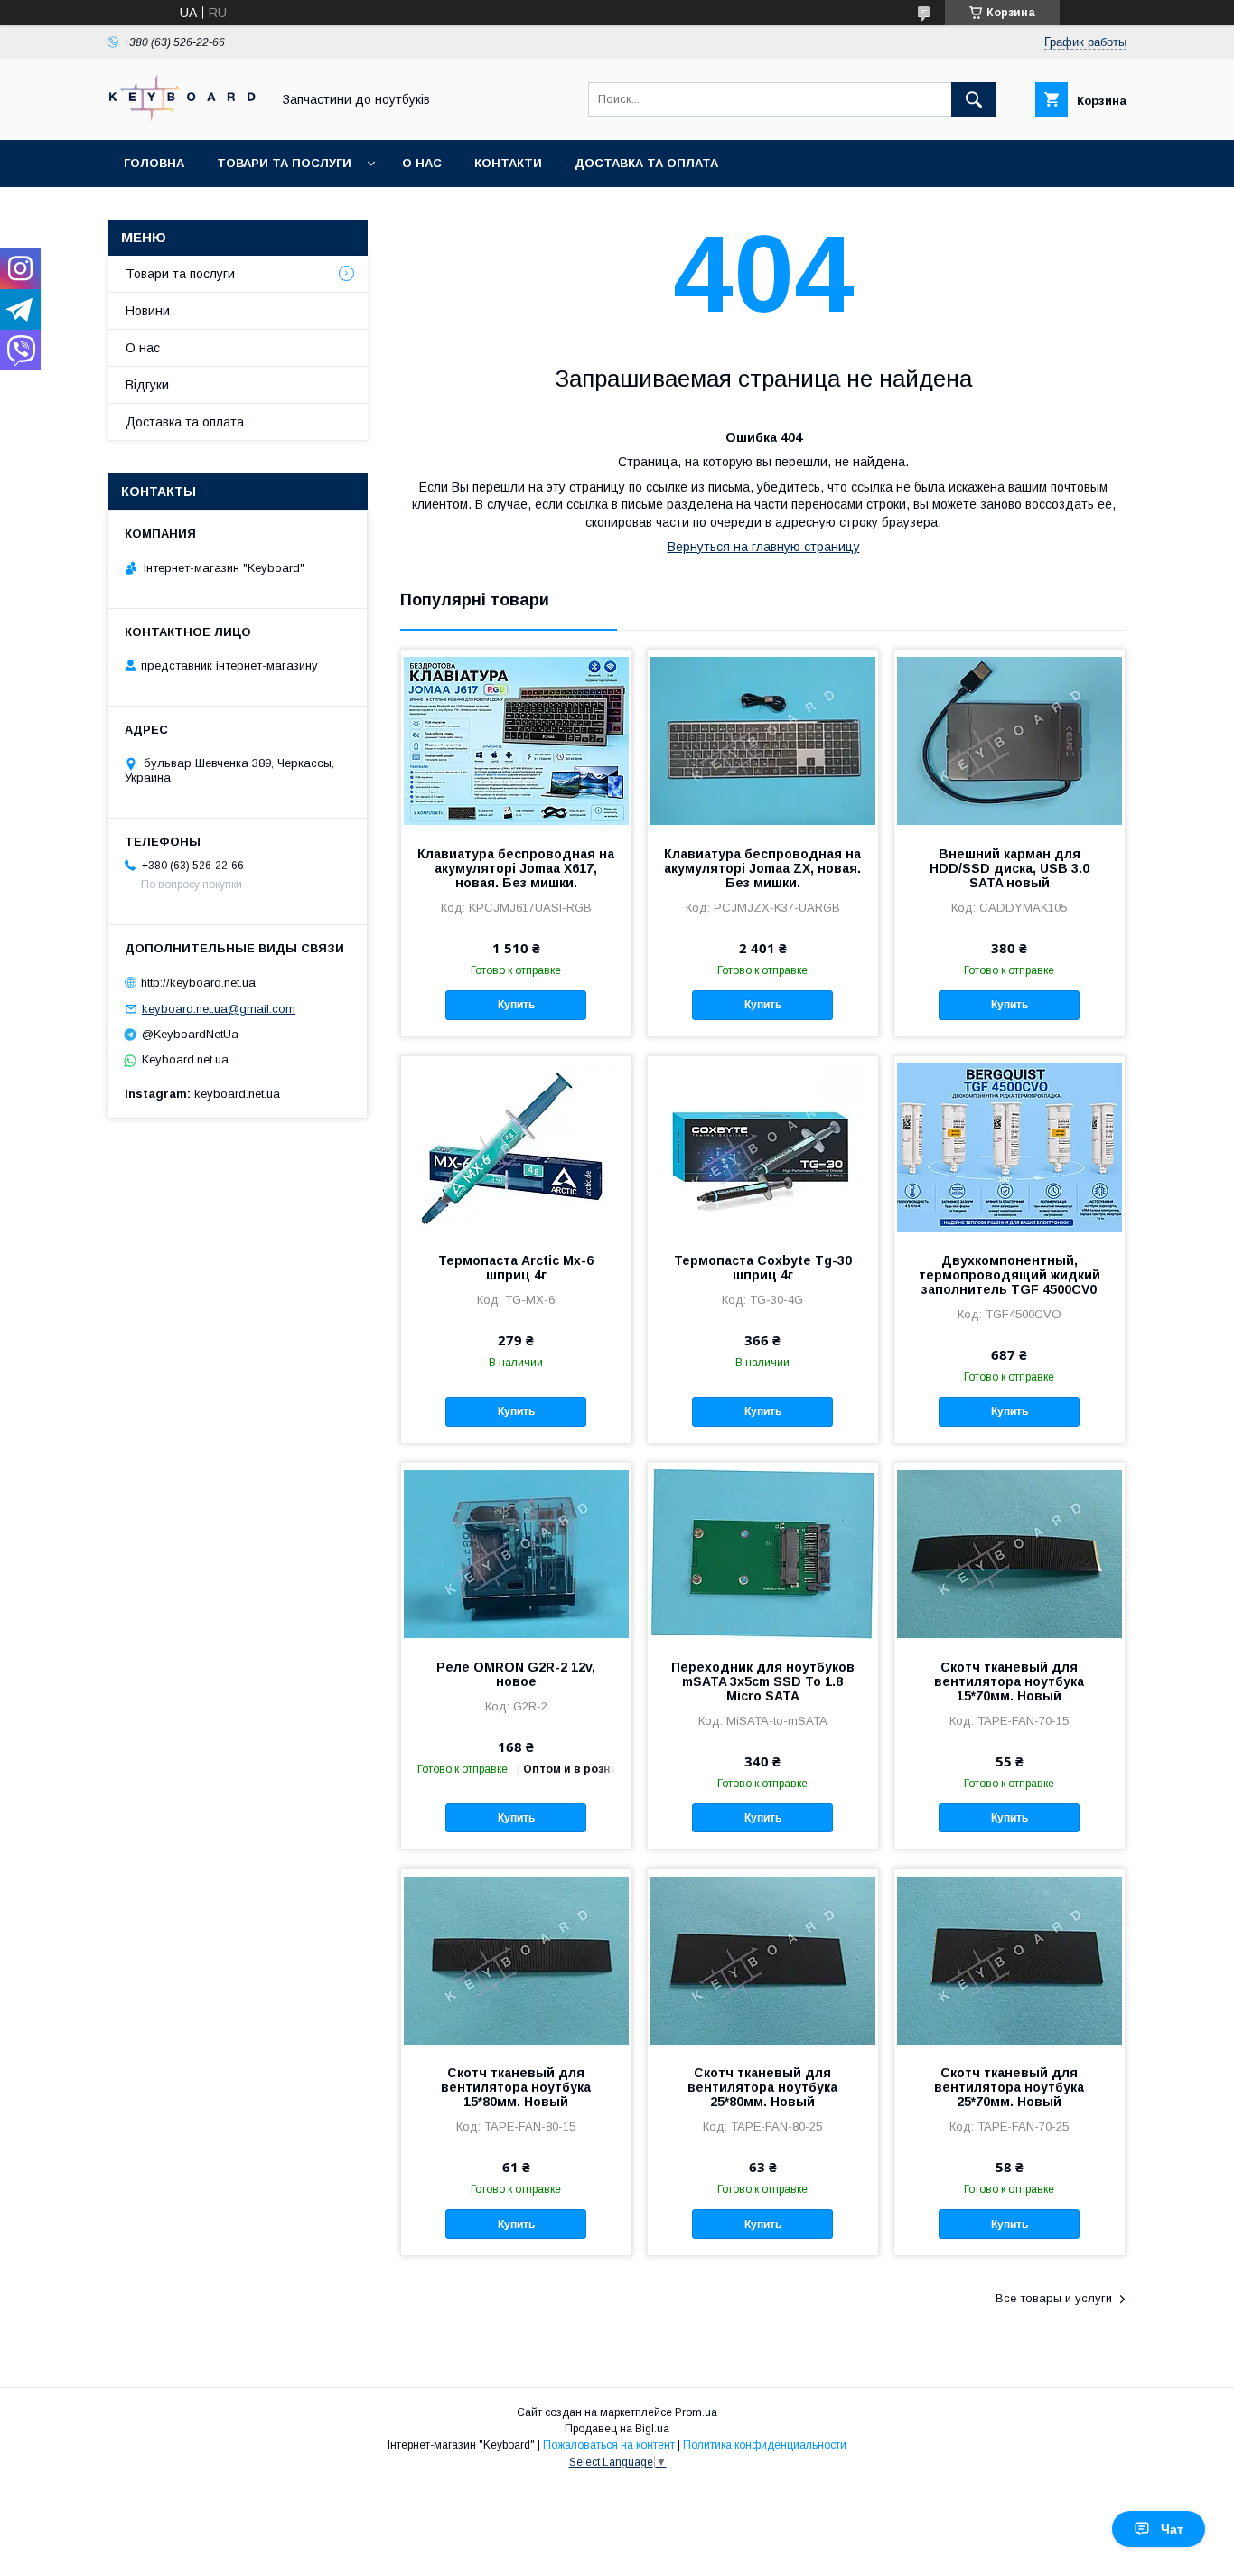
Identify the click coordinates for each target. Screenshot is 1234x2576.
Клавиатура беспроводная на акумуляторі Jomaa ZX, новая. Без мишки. (762, 868)
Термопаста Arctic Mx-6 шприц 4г (516, 1268)
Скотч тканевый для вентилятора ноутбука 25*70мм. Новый (1009, 2087)
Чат (1172, 2529)
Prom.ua (696, 2412)
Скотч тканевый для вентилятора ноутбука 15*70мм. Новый (1009, 1681)
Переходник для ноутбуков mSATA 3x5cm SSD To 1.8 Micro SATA (763, 1681)
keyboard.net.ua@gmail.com (219, 1009)
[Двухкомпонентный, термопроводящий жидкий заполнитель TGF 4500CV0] (1010, 1147)
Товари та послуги (284, 163)
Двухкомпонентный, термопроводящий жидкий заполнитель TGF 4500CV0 (1010, 1275)
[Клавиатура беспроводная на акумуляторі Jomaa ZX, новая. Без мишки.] (763, 740)
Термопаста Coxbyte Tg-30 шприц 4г (763, 1268)
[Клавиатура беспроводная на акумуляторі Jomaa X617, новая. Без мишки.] (516, 740)
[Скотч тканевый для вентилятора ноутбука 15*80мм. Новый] (516, 1959)
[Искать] (974, 99)
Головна (154, 163)
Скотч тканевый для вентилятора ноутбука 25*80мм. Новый (762, 2087)
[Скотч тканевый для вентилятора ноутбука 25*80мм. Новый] (763, 1959)
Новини (148, 311)
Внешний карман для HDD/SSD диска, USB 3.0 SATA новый (1010, 868)
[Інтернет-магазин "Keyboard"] (184, 117)
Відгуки (147, 385)
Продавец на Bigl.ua (617, 2429)
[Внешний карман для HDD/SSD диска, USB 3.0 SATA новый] (1010, 740)
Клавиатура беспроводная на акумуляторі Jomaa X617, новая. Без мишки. (516, 868)
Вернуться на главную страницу (764, 547)
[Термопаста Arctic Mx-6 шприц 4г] (516, 1147)
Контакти (508, 163)
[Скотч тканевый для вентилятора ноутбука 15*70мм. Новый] (1010, 1553)
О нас (422, 163)
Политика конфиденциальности (765, 2445)
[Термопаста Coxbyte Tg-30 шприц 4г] (763, 1147)
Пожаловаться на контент (609, 2445)
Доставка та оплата (646, 163)
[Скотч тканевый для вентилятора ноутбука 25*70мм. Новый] (1010, 1959)
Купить (516, 1005)
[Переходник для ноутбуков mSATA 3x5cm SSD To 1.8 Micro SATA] (763, 1553)
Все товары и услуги (1054, 2298)
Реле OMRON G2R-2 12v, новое (516, 1674)
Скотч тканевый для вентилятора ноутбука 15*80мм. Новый (516, 2087)
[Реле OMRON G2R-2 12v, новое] (516, 1553)
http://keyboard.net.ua (198, 983)
